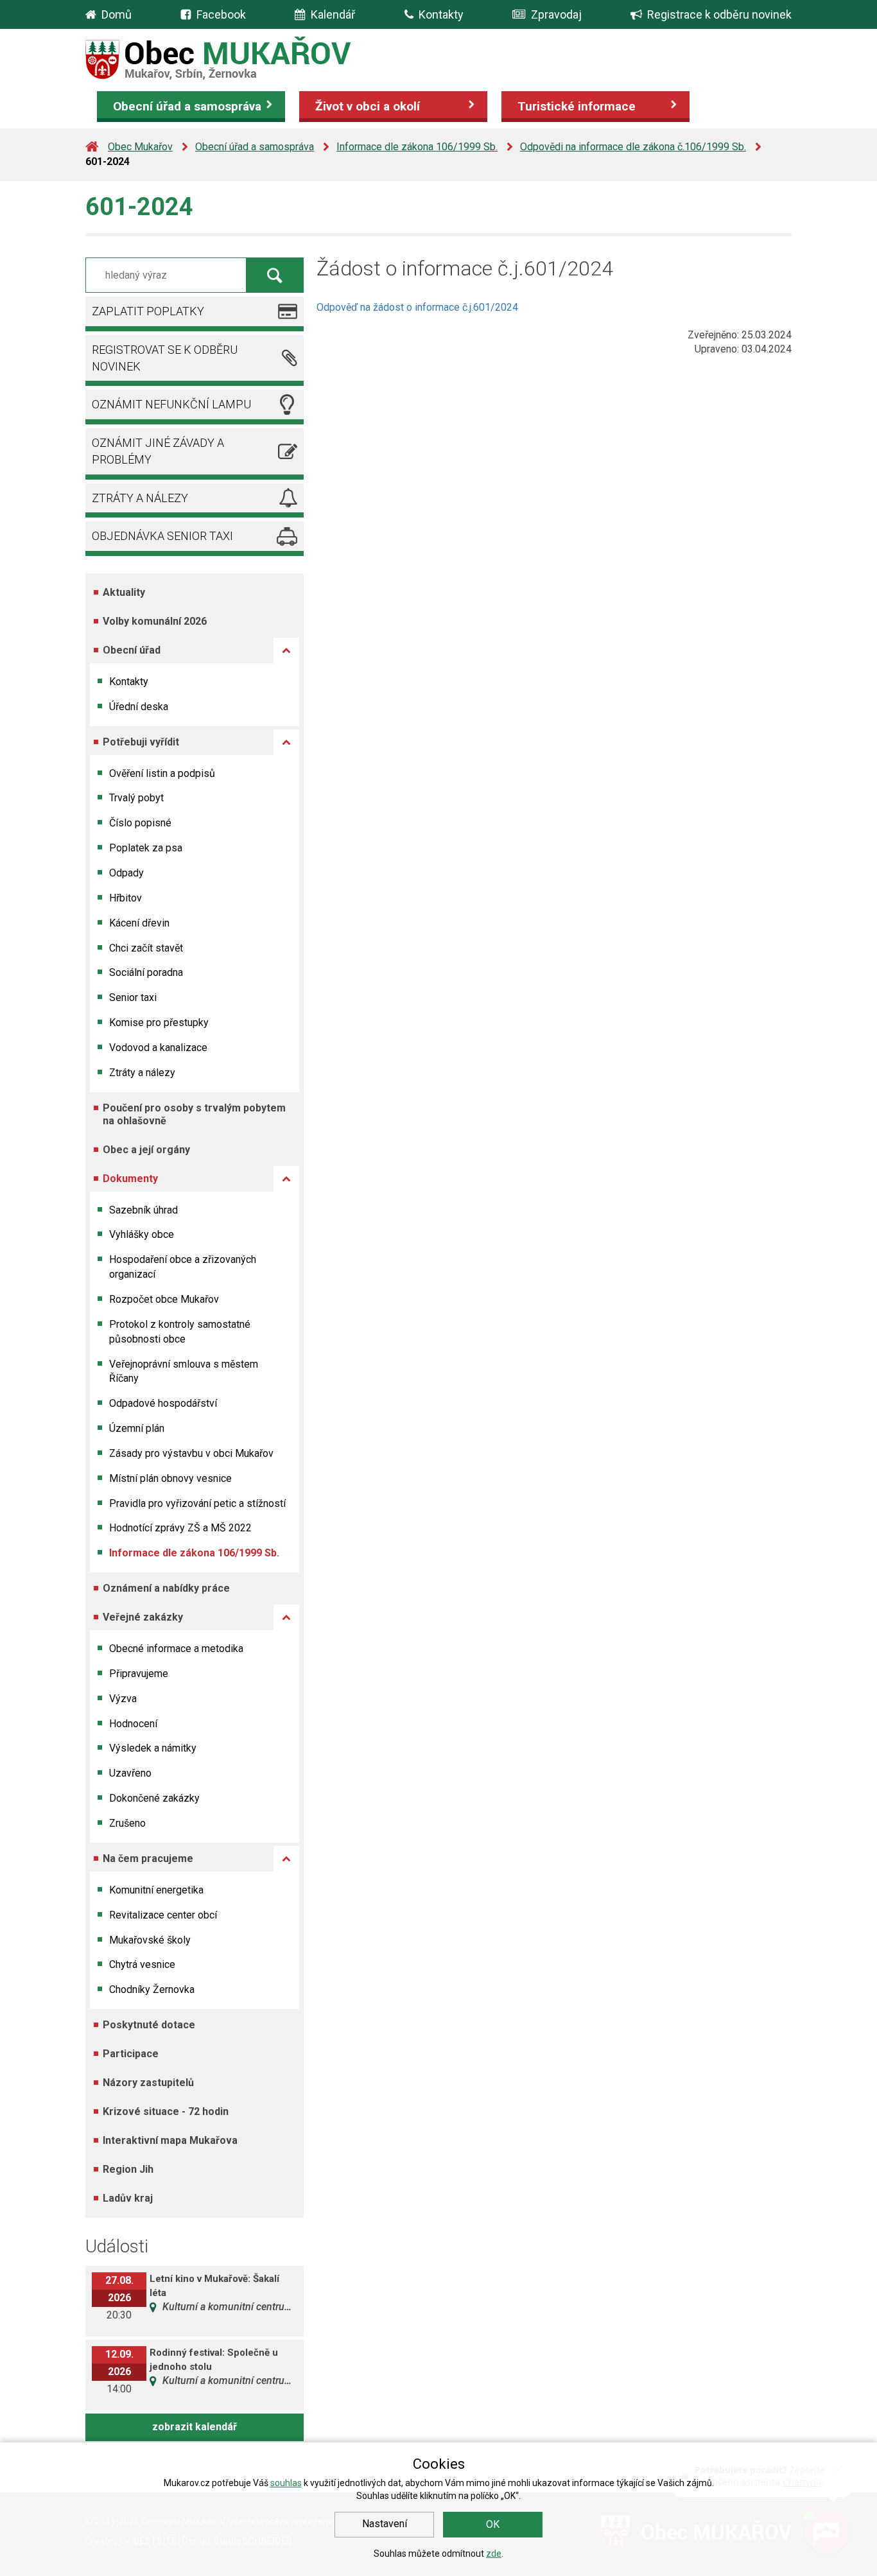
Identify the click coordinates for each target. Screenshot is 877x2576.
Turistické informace (577, 106)
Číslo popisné (140, 823)
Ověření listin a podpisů (162, 773)
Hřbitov (126, 898)
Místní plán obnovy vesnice (170, 1478)
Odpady (126, 873)
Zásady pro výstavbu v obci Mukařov (191, 1453)
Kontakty (441, 14)
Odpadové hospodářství (163, 1403)
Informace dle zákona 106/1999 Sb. (417, 147)
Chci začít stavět (146, 948)
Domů (117, 14)
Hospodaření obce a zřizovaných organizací (183, 1267)
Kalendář (333, 14)
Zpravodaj (556, 14)
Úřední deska (139, 707)
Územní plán (137, 1428)
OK (493, 2524)
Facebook (221, 14)
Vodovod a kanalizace (158, 1048)
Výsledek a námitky (153, 1748)
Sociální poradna (146, 972)
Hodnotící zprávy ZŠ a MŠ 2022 (180, 1528)
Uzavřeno (130, 1773)
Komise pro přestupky (159, 1023)
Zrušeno (127, 1823)
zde (494, 2554)
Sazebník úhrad (143, 1210)
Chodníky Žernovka (152, 1989)
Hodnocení (133, 1724)
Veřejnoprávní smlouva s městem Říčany (184, 1371)
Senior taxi (133, 997)
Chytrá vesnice (142, 1964)
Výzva (123, 1699)
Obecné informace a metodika (176, 1649)
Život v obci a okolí (368, 106)
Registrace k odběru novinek (719, 14)
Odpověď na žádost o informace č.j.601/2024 (417, 307)
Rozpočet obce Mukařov (164, 1299)
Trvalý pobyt (136, 798)
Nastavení (385, 2524)
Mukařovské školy (150, 1940)
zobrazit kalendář (195, 2427)
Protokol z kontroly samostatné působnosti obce (180, 1332)
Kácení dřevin (139, 923)
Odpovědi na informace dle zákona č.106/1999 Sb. (633, 147)
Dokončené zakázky (154, 1798)
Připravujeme (139, 1674)
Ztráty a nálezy (142, 1073)
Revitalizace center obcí (163, 1915)
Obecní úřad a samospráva (187, 106)
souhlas (286, 2483)
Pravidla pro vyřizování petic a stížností (197, 1503)
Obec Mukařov (140, 147)
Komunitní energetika (156, 1890)
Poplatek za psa (146, 848)
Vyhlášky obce (142, 1234)
